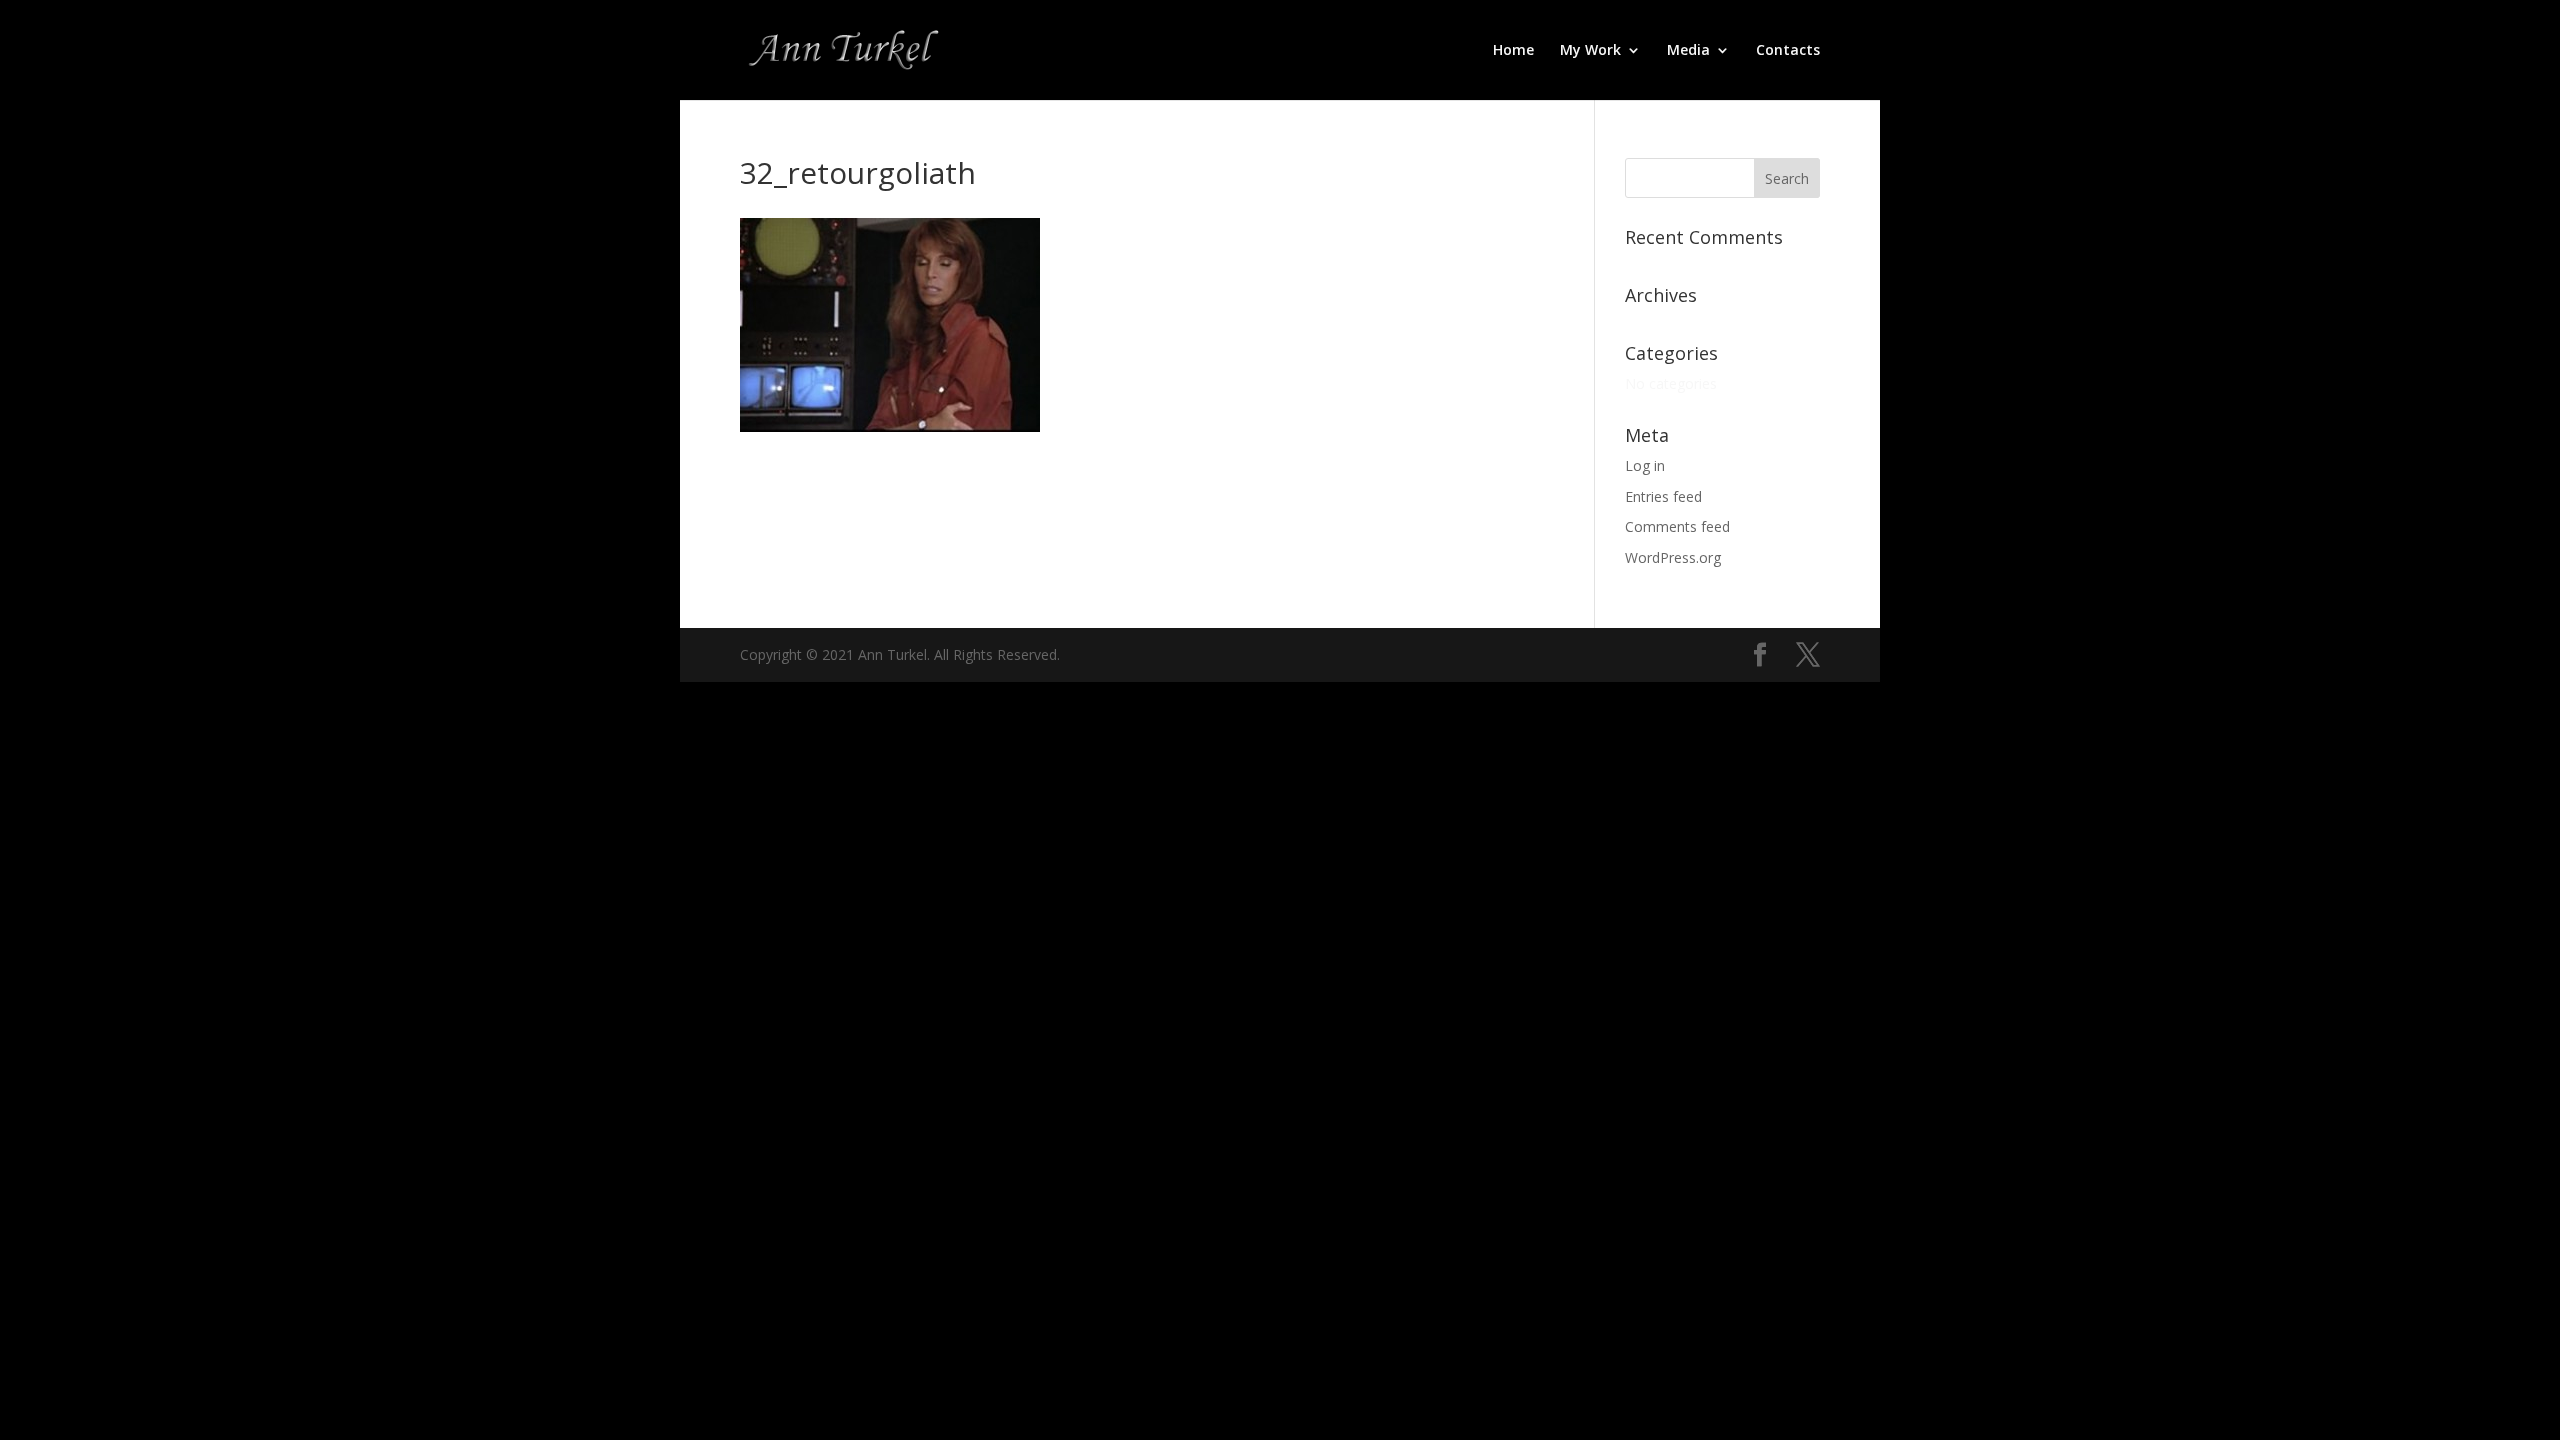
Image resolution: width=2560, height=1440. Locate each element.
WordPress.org (1673, 557)
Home (1513, 51)
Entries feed (1663, 496)
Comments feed (1677, 526)
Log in (1645, 465)
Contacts (1788, 51)
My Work (1590, 51)
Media (1688, 51)
